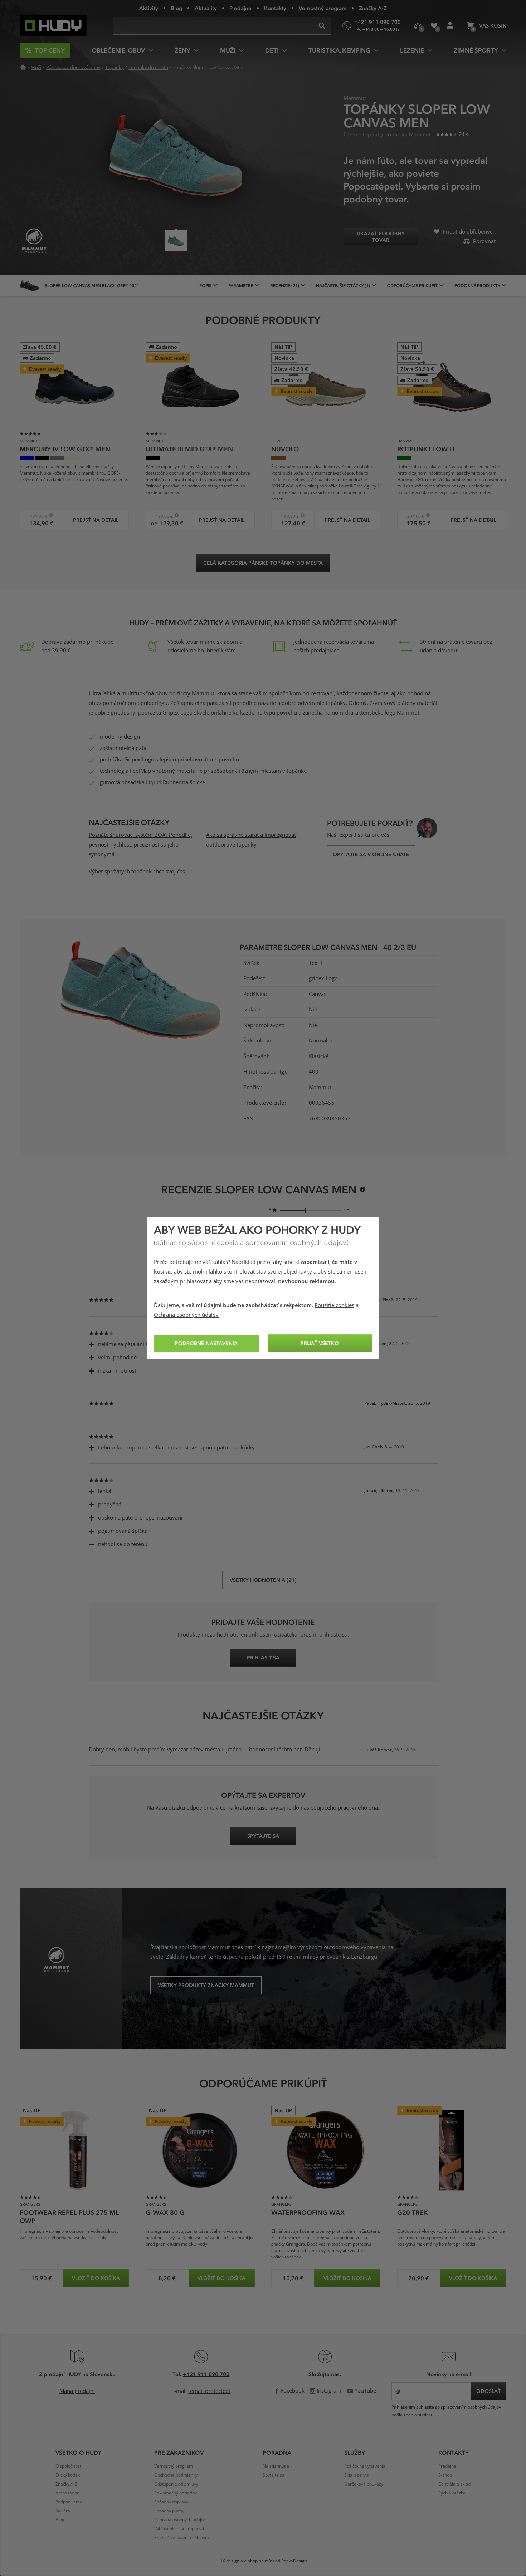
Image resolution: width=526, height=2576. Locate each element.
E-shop (445, 2475)
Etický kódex (68, 2475)
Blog (176, 8)
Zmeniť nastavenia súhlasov (182, 2538)
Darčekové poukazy (364, 2484)
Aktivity (149, 8)
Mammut (320, 1088)
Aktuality (206, 8)
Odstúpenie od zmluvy (176, 2484)
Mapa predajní (77, 2391)
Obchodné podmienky (176, 2475)
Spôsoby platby (169, 2511)
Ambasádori (68, 2493)
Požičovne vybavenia (365, 2466)
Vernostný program (323, 8)
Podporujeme (69, 2502)
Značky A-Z (373, 8)
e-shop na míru (259, 2561)
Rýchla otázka (452, 2493)
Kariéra (63, 2511)
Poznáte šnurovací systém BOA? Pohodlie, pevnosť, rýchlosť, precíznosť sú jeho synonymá (140, 845)
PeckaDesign (294, 2561)
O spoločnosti (69, 2466)
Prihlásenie (450, 26)
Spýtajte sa (274, 2475)
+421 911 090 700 (206, 2374)
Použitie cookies (334, 1305)
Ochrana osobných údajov (186, 1315)
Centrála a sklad (454, 2484)
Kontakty (275, 8)
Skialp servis (357, 2475)
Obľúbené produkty (434, 26)
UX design (229, 2561)
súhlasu (426, 2415)
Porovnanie (418, 26)
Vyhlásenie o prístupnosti (179, 2529)
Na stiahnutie (276, 2466)
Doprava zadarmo (63, 642)
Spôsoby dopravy (171, 2502)
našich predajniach (316, 651)
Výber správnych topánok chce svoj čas (137, 872)
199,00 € (162, 516)
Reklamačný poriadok (176, 2493)
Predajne (240, 8)
